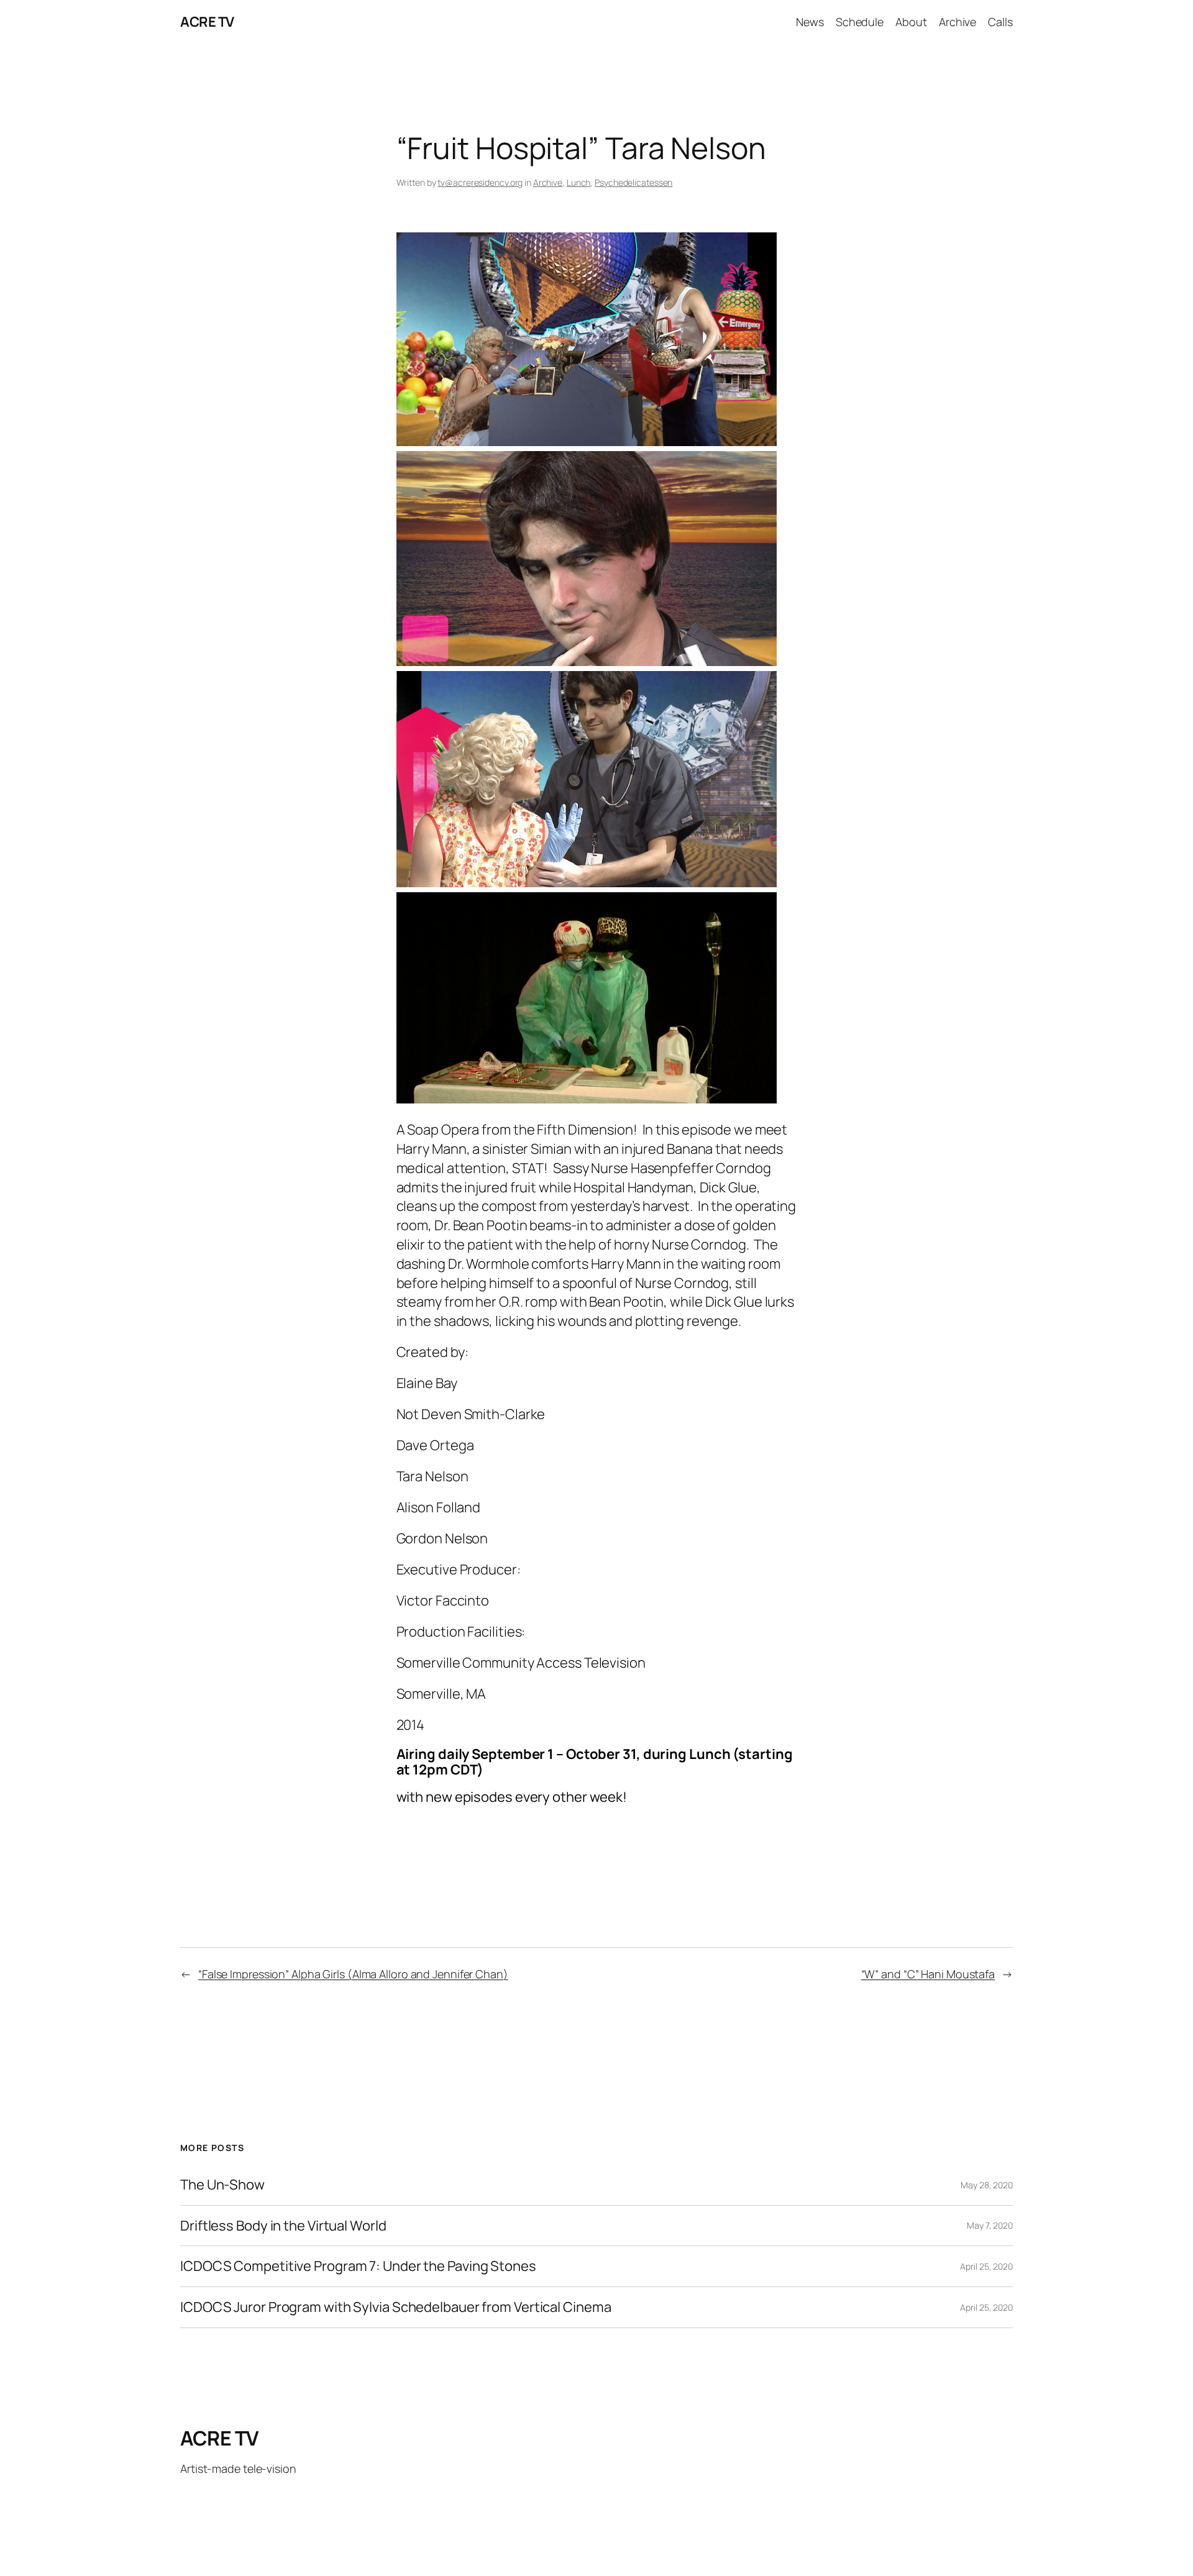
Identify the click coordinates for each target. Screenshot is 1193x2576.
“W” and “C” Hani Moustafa (928, 1974)
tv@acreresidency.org (480, 182)
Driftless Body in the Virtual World (283, 2226)
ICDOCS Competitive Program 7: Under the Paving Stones (358, 2266)
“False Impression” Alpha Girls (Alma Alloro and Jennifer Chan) (353, 1974)
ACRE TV (207, 22)
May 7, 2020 (990, 2225)
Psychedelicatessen (633, 182)
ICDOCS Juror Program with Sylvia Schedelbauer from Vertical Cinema (395, 2307)
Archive (548, 182)
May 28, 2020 (987, 2185)
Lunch (579, 182)
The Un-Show (222, 2185)
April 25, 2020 (986, 2266)
